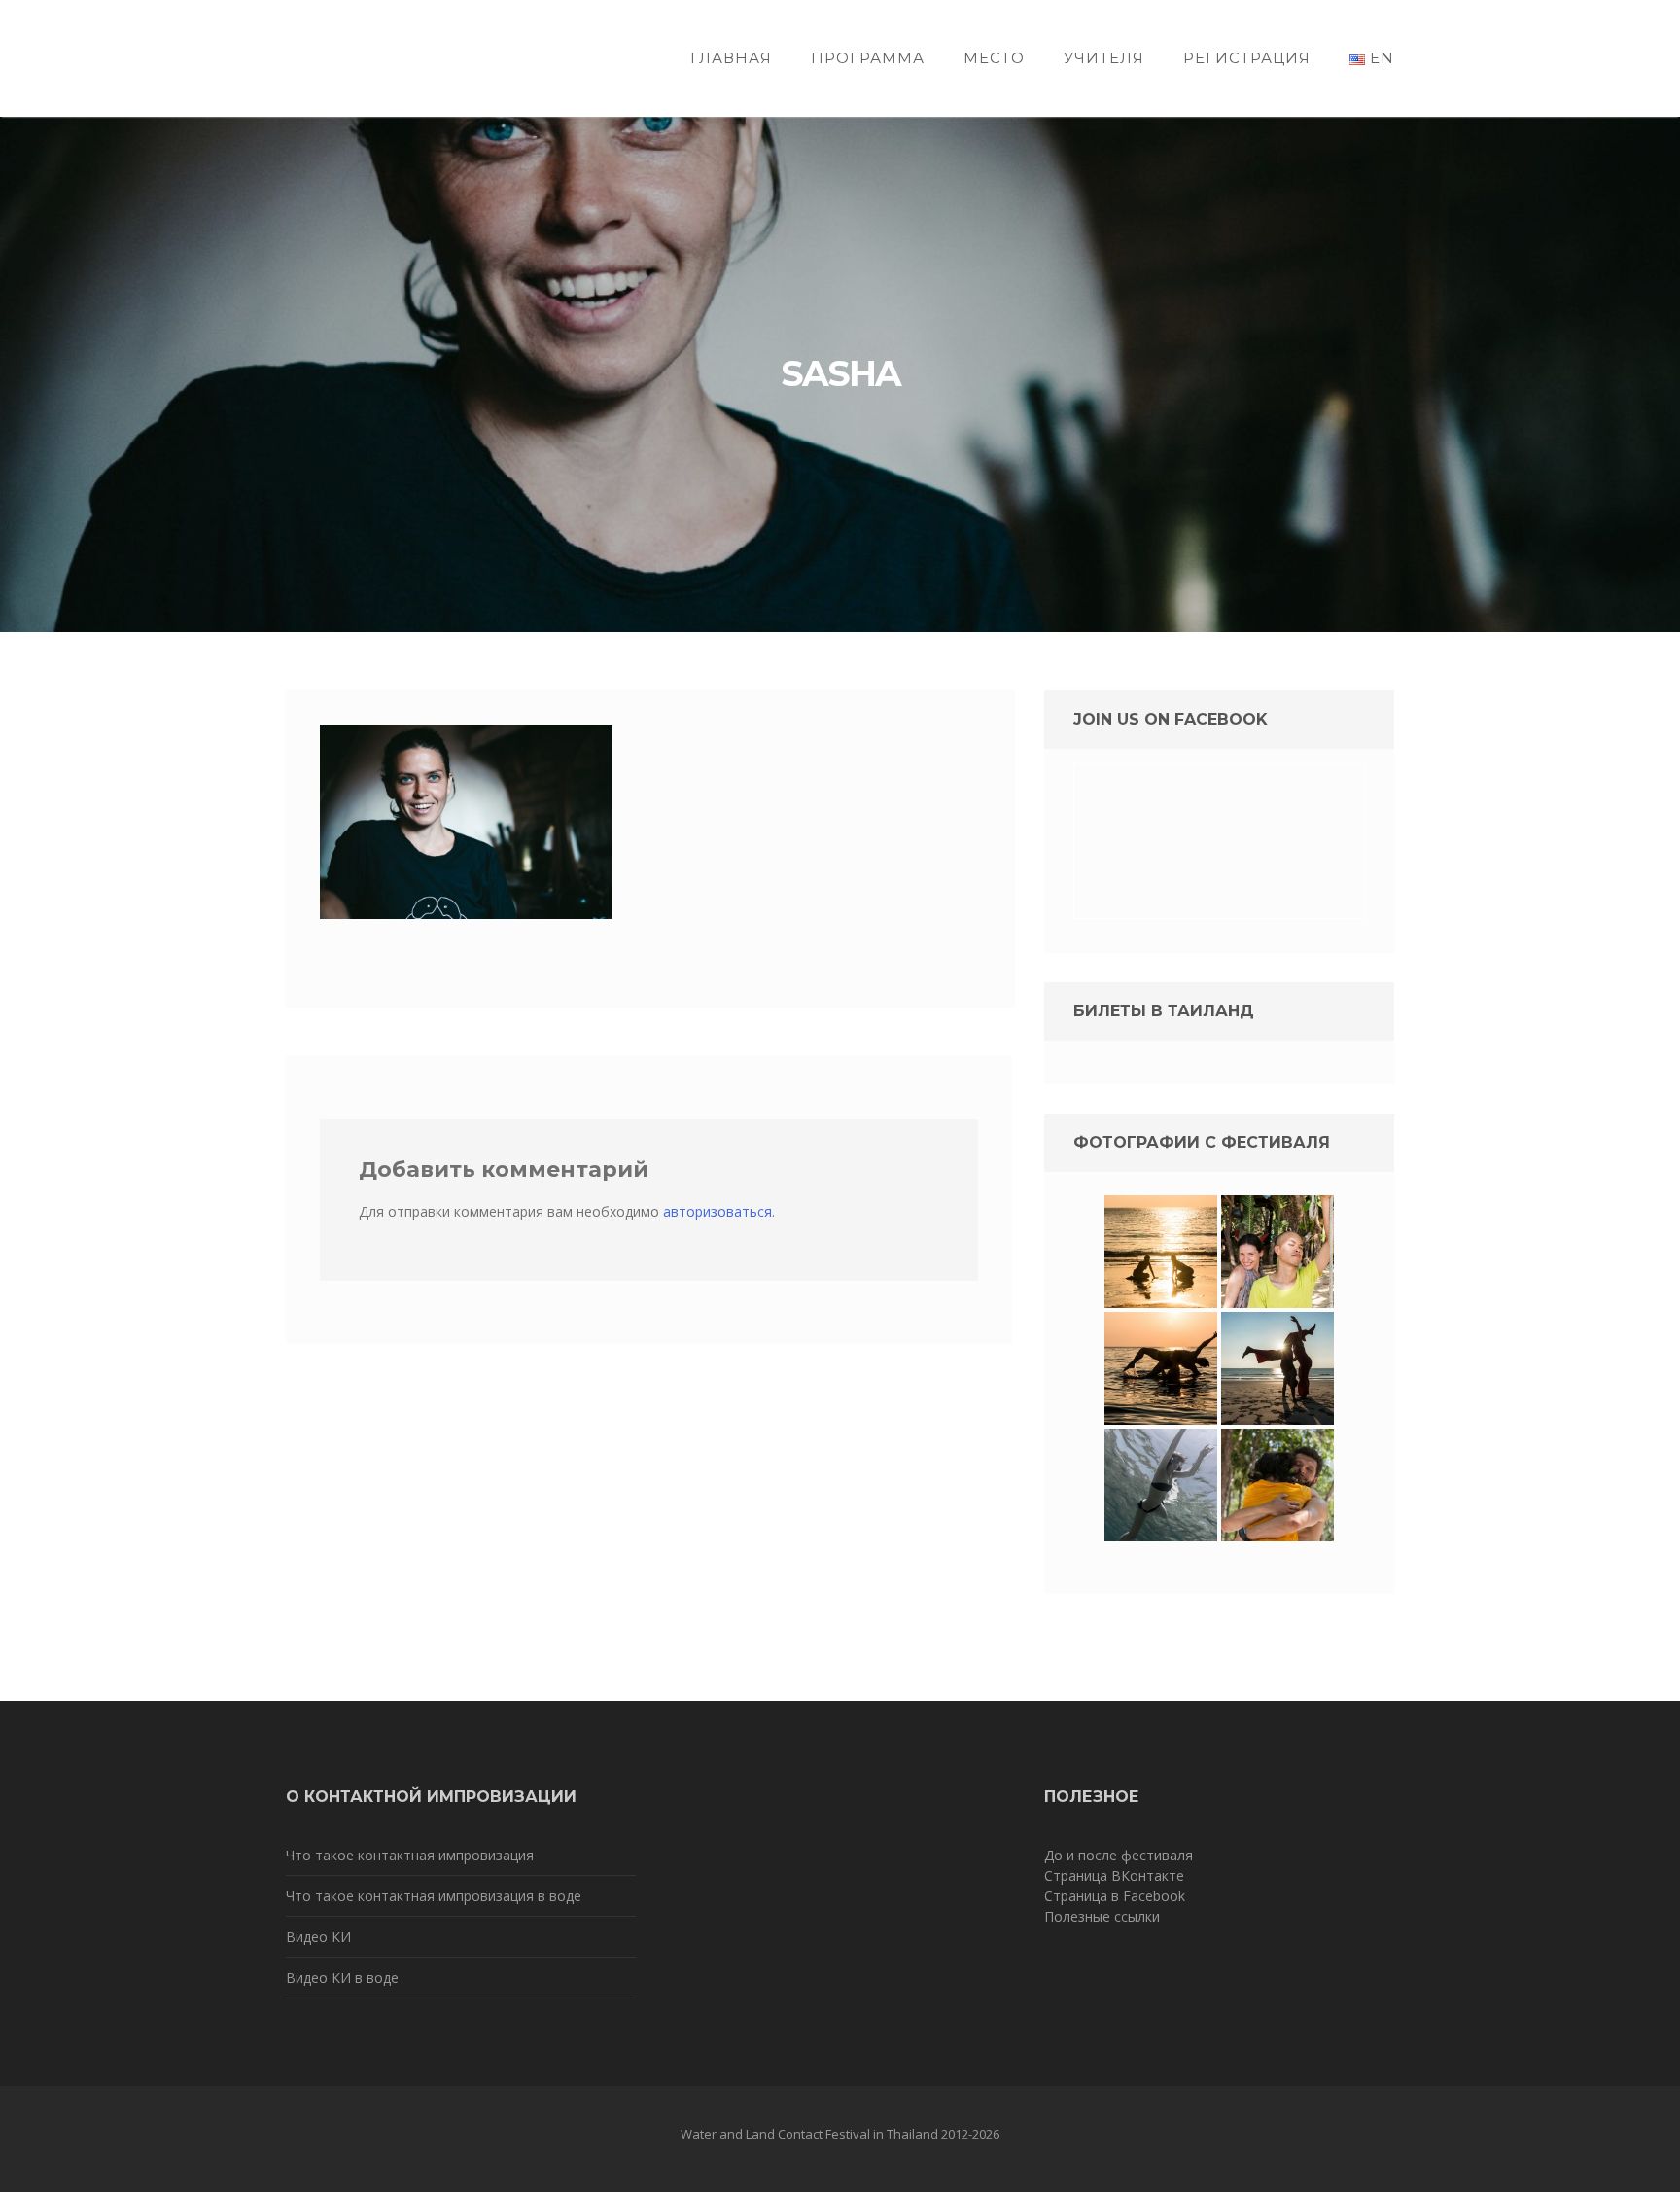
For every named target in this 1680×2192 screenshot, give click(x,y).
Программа (868, 58)
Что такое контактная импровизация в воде (434, 1896)
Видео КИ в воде (342, 1978)
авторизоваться (717, 1211)
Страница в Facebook (1115, 1896)
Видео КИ (318, 1937)
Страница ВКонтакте (1114, 1875)
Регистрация (1247, 58)
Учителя (1104, 58)
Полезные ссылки (1102, 1916)
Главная (731, 58)
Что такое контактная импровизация (410, 1855)
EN (1380, 58)
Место (994, 58)
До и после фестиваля (1119, 1855)
